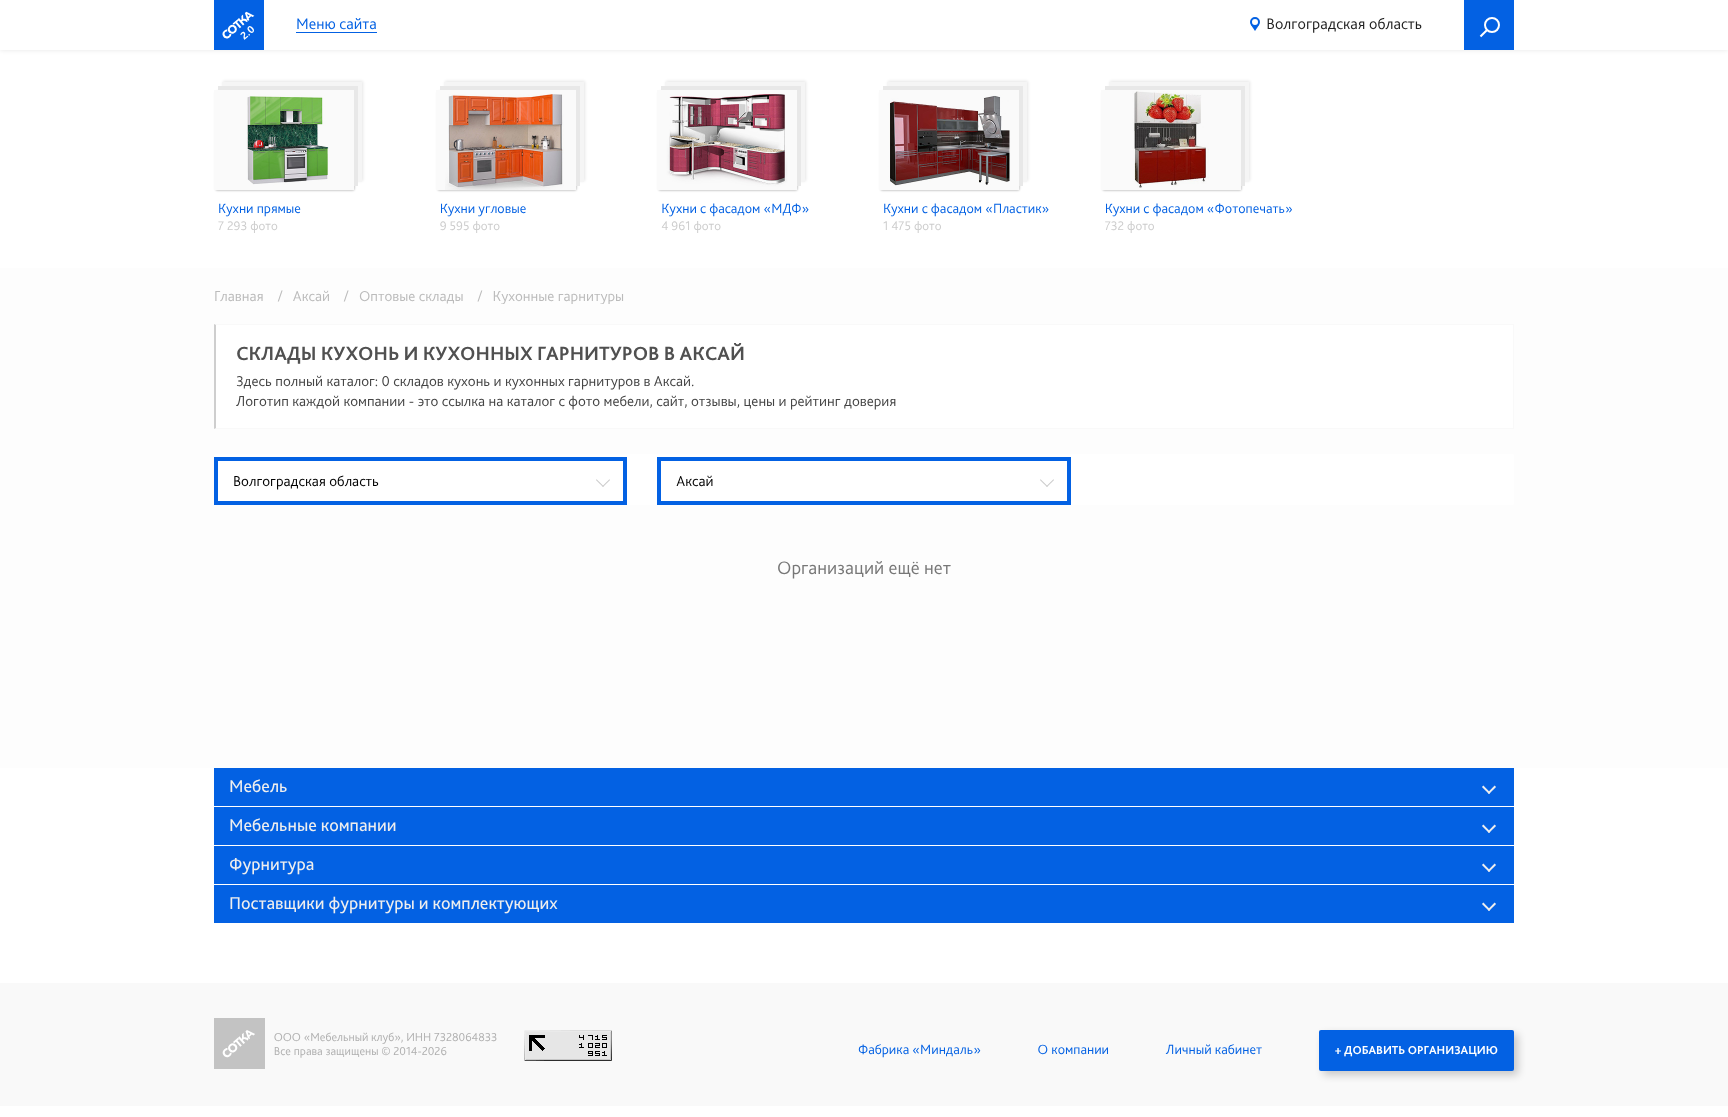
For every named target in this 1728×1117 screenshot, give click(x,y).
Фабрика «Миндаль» (919, 1050)
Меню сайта (336, 24)
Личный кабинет (1214, 1050)
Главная (239, 296)
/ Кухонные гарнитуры (545, 296)
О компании (1073, 1050)
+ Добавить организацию (1416, 1050)
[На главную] (239, 25)
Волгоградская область (1344, 23)
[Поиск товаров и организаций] (1489, 25)
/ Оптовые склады (400, 296)
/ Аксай (300, 296)
